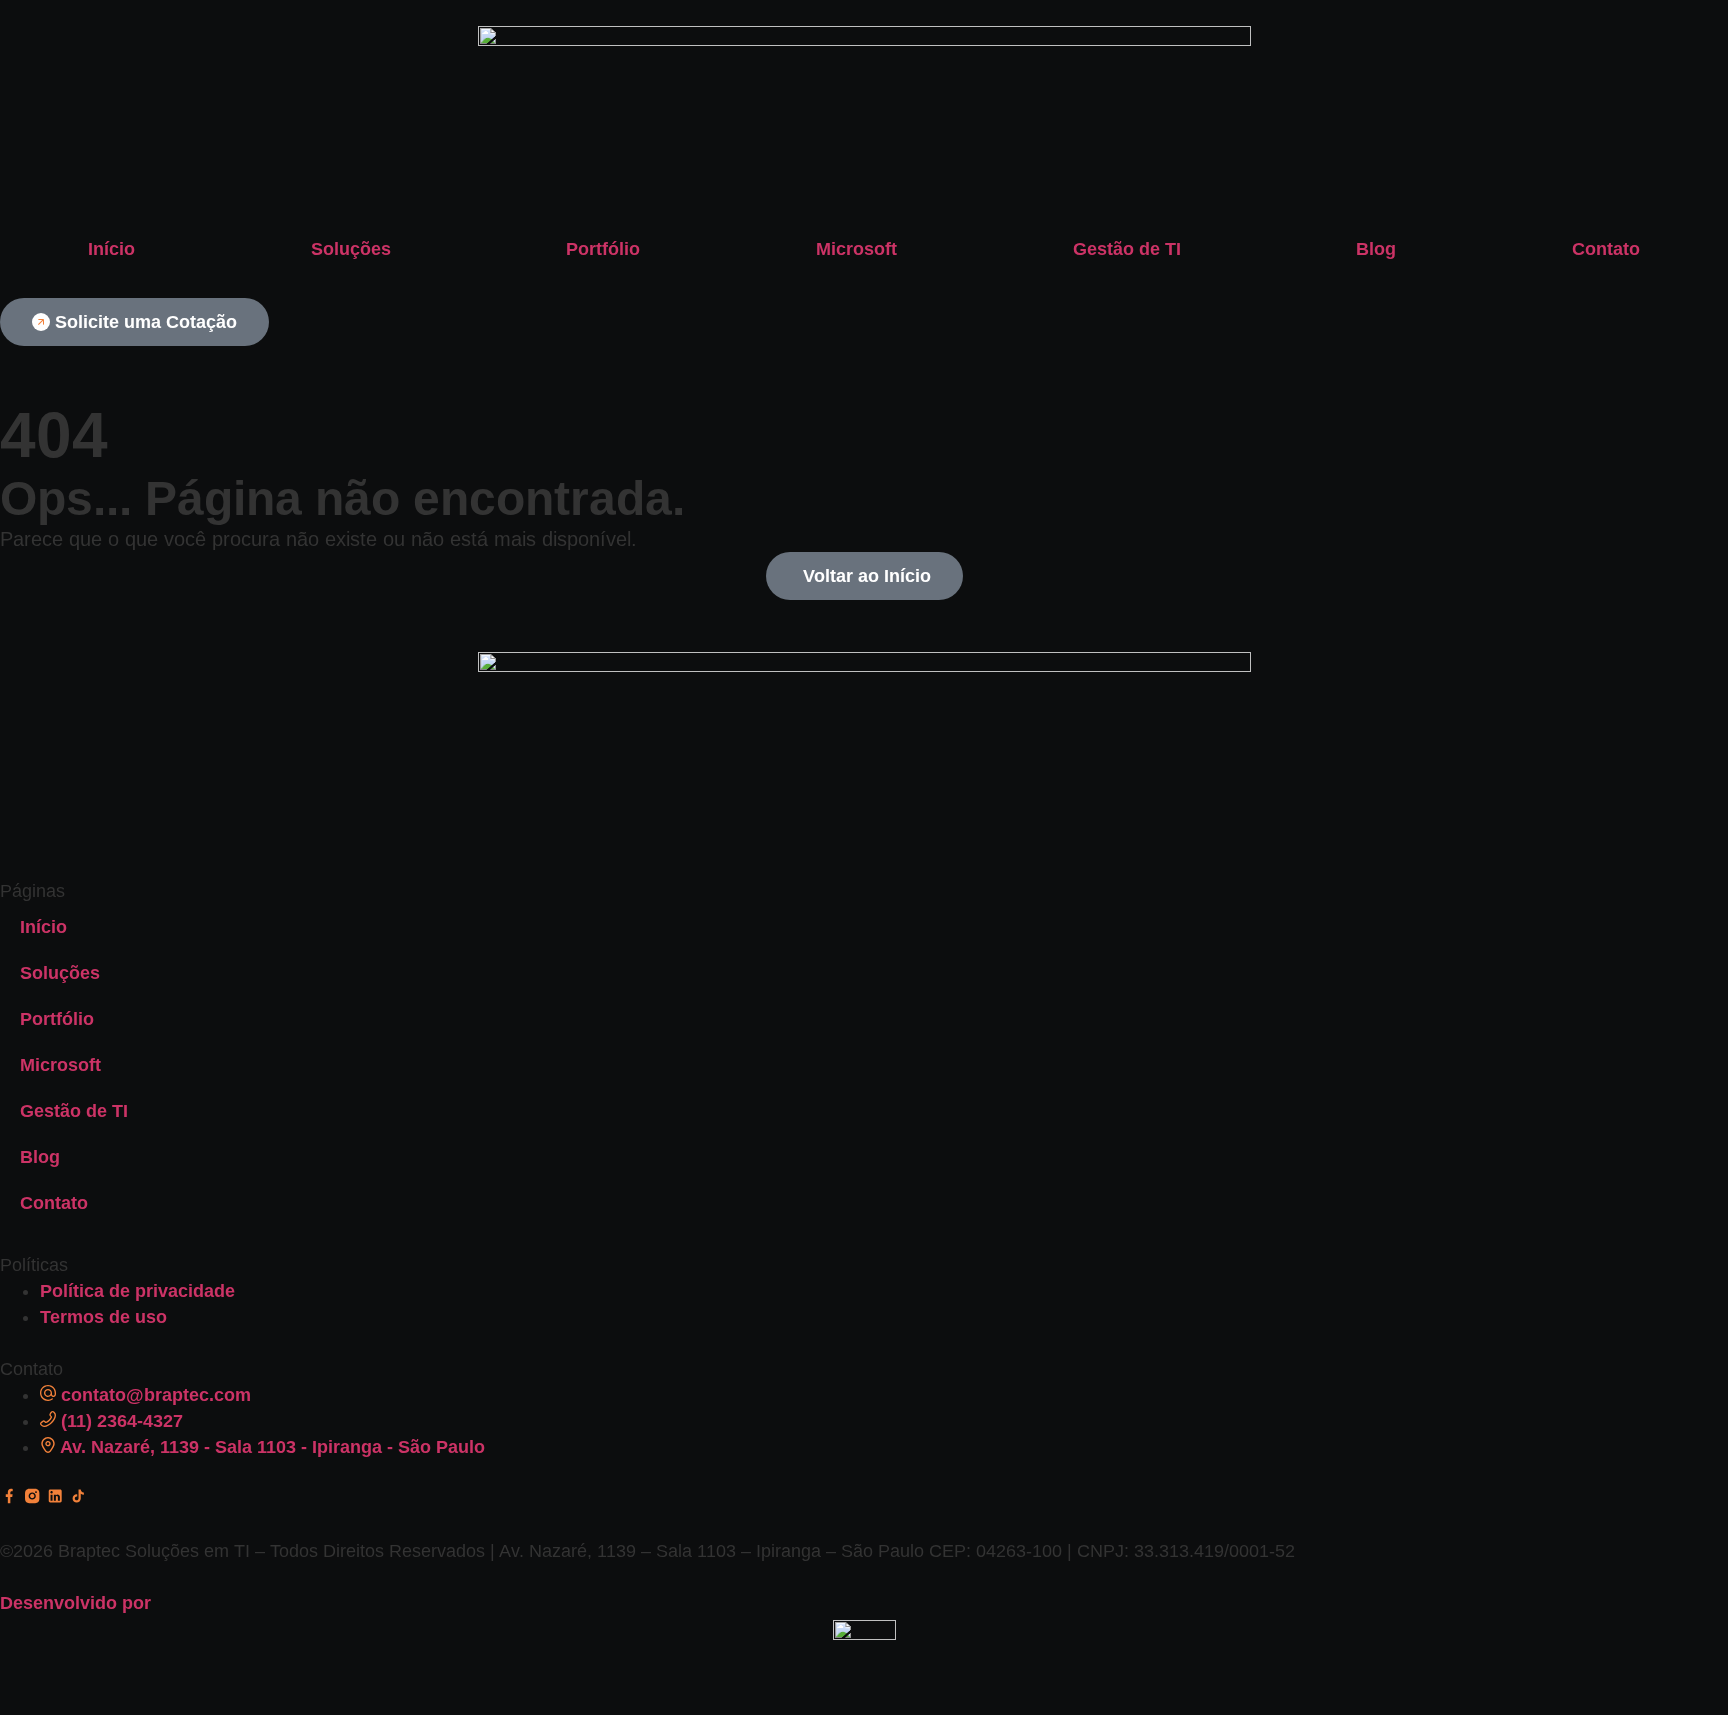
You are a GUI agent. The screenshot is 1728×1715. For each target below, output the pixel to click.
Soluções (351, 249)
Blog (1376, 249)
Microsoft (856, 249)
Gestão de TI (1127, 249)
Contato (1606, 249)
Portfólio (603, 249)
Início (111, 249)
